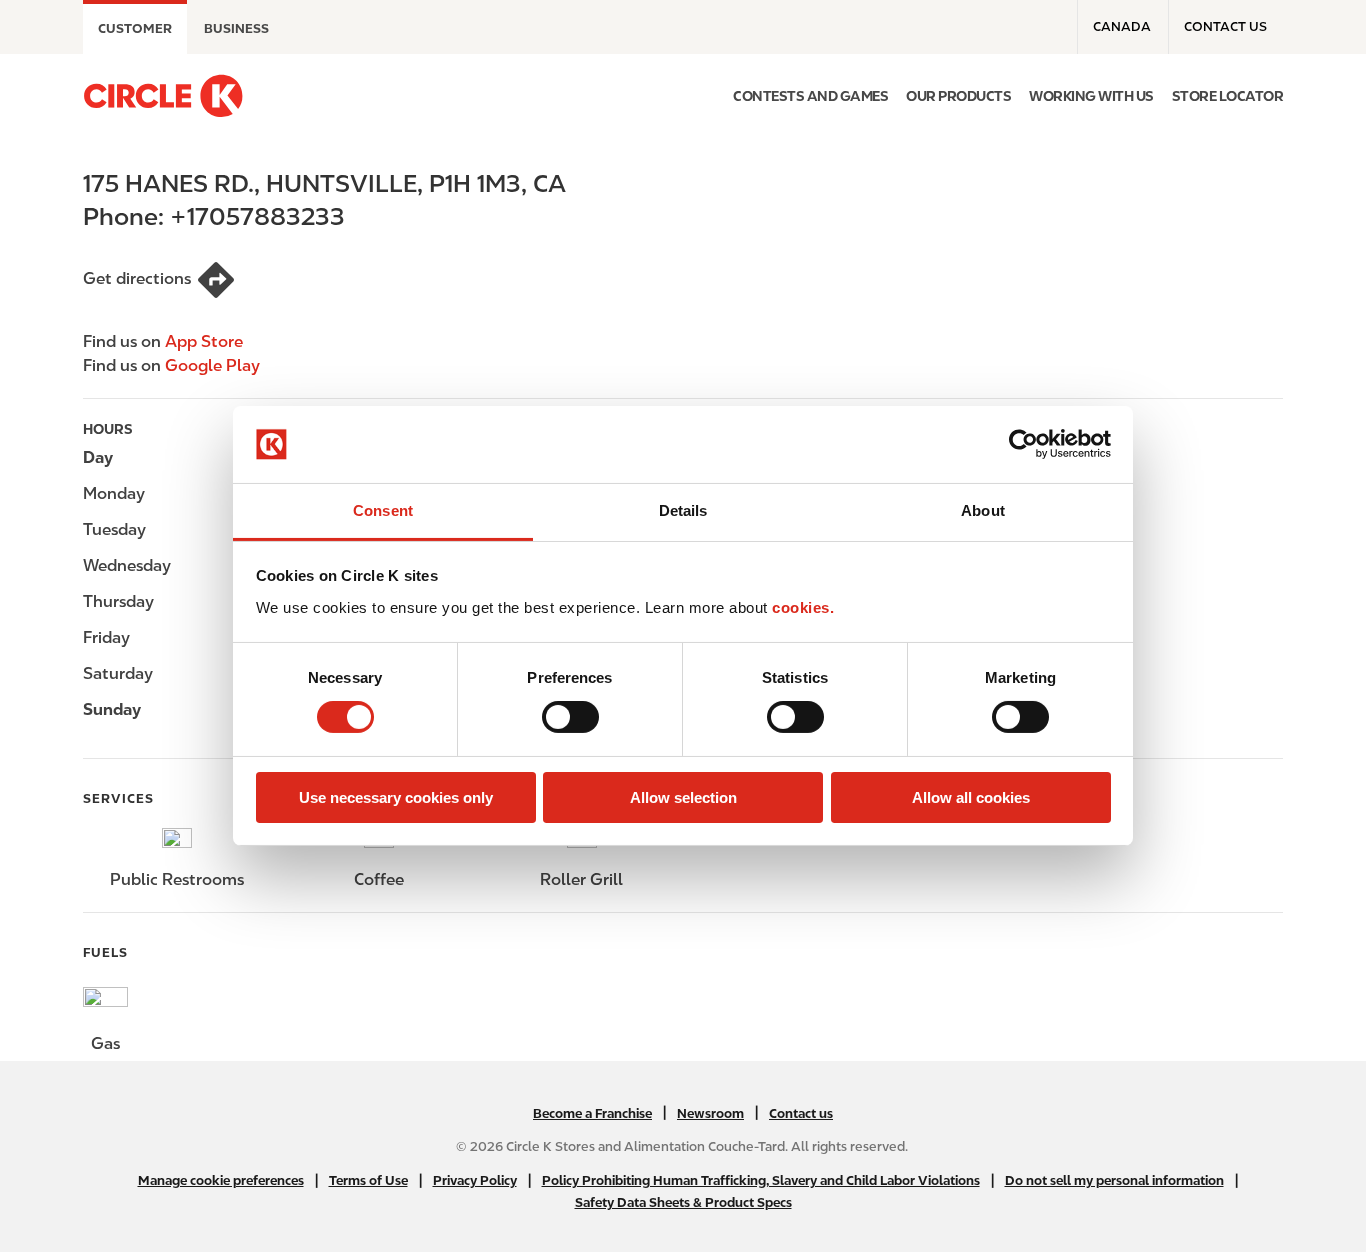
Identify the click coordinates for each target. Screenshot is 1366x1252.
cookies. (803, 607)
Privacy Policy (475, 1180)
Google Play (212, 365)
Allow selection (683, 797)
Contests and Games (810, 96)
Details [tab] (683, 510)
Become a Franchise (592, 1113)
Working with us (1091, 96)
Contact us (1225, 26)
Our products (958, 96)
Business (236, 28)
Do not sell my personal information (1114, 1180)
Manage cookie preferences (221, 1180)
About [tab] (983, 510)
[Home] (163, 96)
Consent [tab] (383, 510)
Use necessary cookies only (396, 797)
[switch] (570, 717)
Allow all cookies (971, 797)
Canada (1122, 26)
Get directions (137, 278)
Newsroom (710, 1113)
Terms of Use (368, 1180)
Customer (135, 28)
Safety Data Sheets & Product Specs (683, 1202)
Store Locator (1228, 96)
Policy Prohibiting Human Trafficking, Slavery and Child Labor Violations (761, 1180)
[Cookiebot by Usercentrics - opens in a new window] (1023, 444)
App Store (204, 341)
